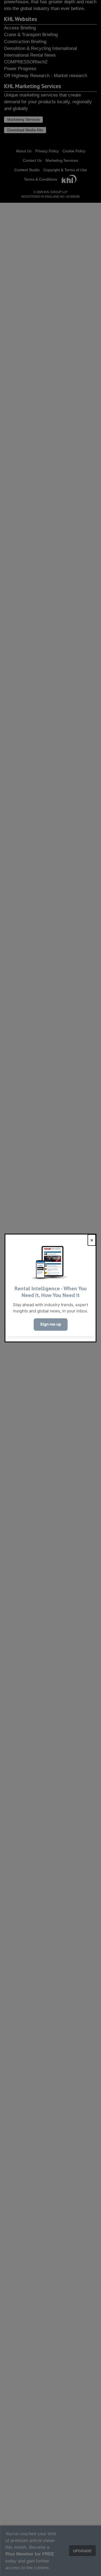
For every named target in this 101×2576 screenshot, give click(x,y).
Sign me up (51, 1324)
